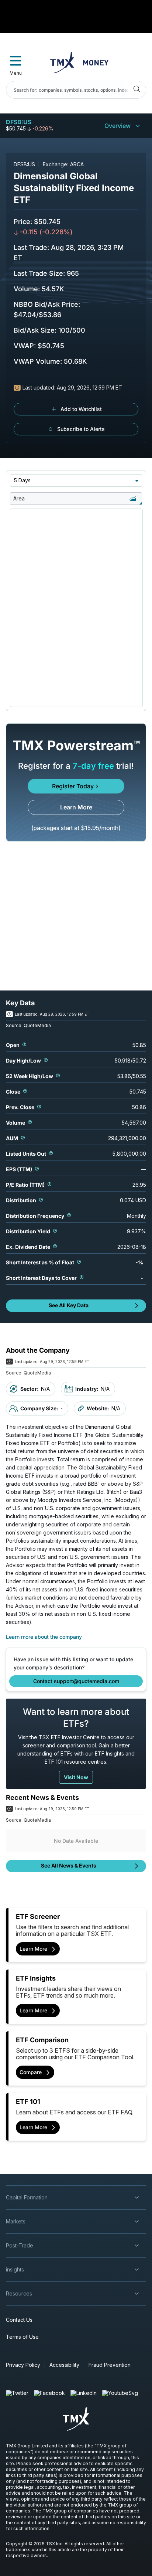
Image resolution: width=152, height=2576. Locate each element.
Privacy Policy (23, 2365)
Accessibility (64, 2365)
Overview (118, 126)
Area (19, 498)
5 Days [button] (22, 480)
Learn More (76, 807)
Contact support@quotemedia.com (76, 1681)
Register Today (73, 786)
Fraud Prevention (110, 2365)
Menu (16, 73)
